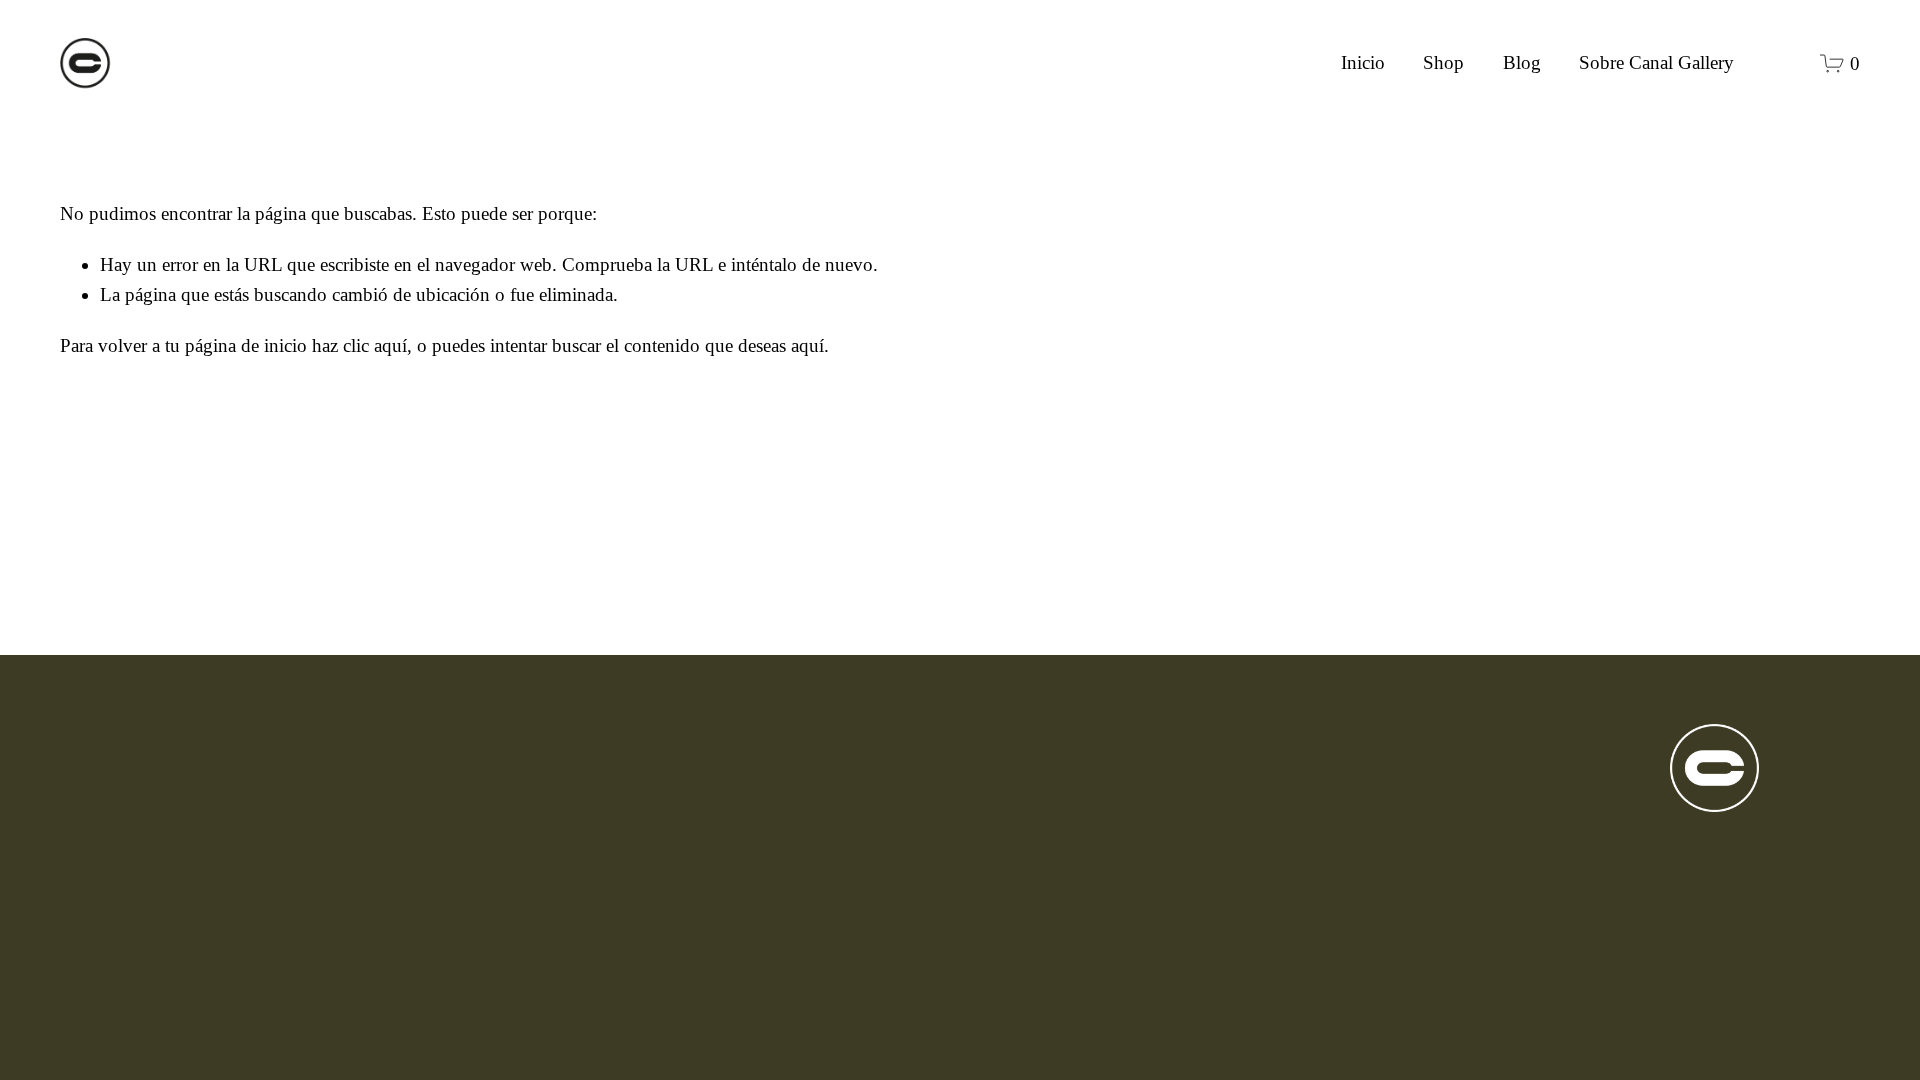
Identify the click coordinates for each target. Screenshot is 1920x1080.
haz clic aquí (359, 345)
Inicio (1363, 62)
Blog (1522, 62)
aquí (807, 345)
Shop (1443, 62)
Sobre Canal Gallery (1656, 62)
